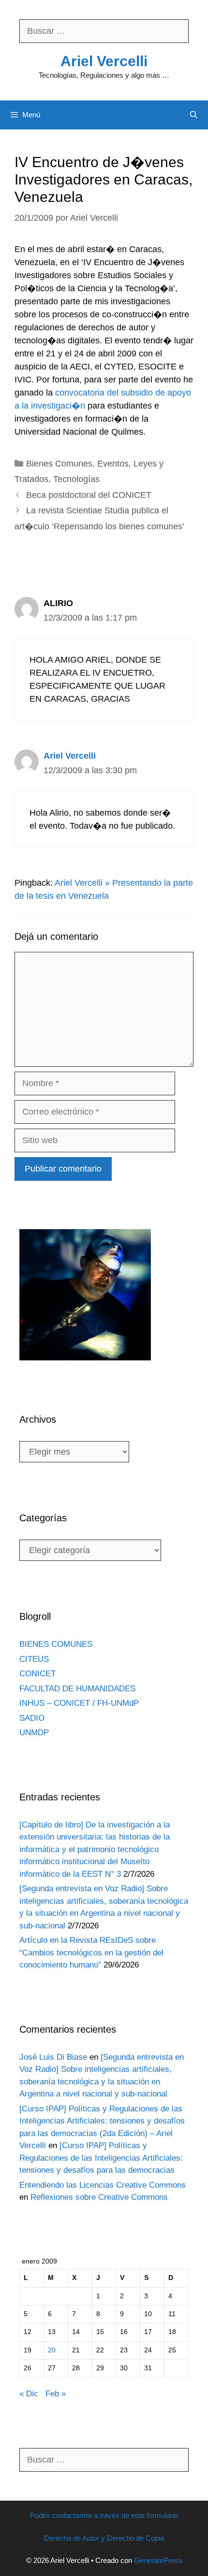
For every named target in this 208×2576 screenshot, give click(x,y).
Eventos (113, 464)
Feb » (56, 2394)
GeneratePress (158, 2560)
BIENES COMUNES (56, 1644)
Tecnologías (76, 479)
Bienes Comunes (59, 464)
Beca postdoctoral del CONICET (89, 495)
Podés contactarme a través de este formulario (104, 2515)
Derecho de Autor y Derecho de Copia (104, 2538)
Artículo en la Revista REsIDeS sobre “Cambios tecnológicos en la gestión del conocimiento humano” (91, 1953)
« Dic (29, 2394)
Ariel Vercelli (104, 61)
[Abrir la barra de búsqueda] (194, 115)
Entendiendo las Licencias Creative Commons (103, 2185)
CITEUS (34, 1659)
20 (52, 2350)
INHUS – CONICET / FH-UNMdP (79, 1703)
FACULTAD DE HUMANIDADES (77, 1689)
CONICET (37, 1674)
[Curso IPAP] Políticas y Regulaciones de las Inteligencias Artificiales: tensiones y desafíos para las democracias (101, 2158)
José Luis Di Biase (53, 2057)
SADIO (32, 1718)
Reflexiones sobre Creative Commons (99, 2197)
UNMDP (34, 1733)
